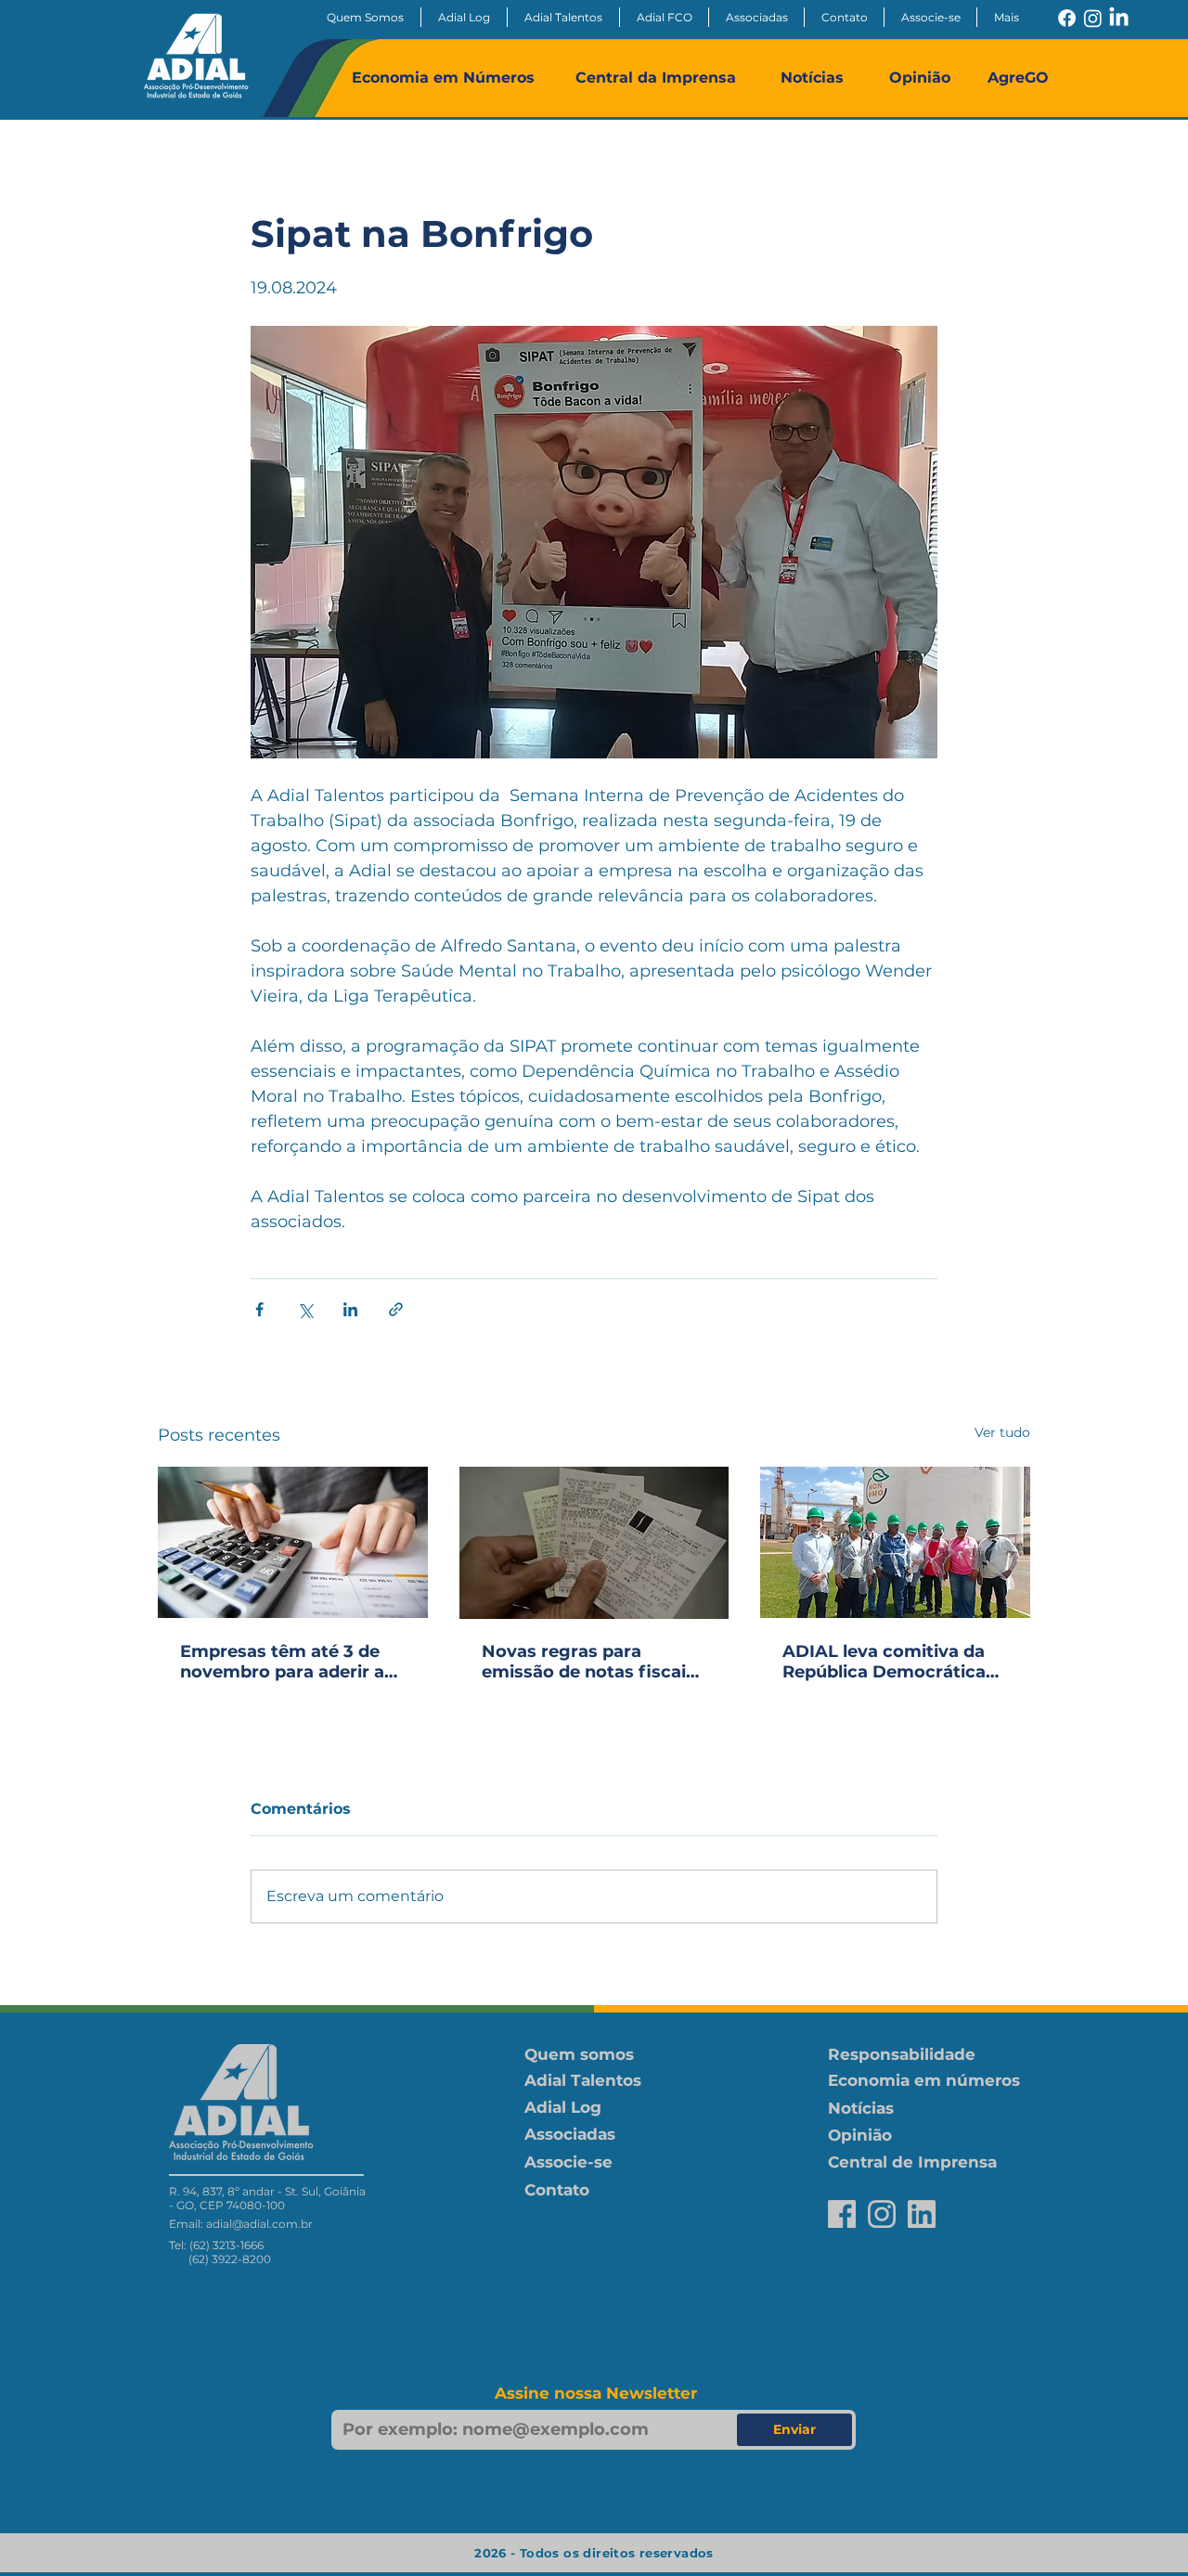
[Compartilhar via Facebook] (259, 1309)
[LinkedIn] (1119, 18)
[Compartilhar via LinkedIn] (350, 1309)
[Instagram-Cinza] (882, 2214)
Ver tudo (1002, 1432)
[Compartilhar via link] (396, 1309)
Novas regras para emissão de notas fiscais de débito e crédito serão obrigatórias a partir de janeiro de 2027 (590, 1662)
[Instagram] (1093, 18)
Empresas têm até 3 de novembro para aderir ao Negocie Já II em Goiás (288, 1662)
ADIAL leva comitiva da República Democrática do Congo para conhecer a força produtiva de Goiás (890, 1662)
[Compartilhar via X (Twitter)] (305, 1309)
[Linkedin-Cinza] (922, 2214)
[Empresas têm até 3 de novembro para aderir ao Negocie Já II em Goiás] (293, 1542)
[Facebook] (1067, 18)
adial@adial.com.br (259, 2224)
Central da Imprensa (656, 78)
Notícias (812, 78)
